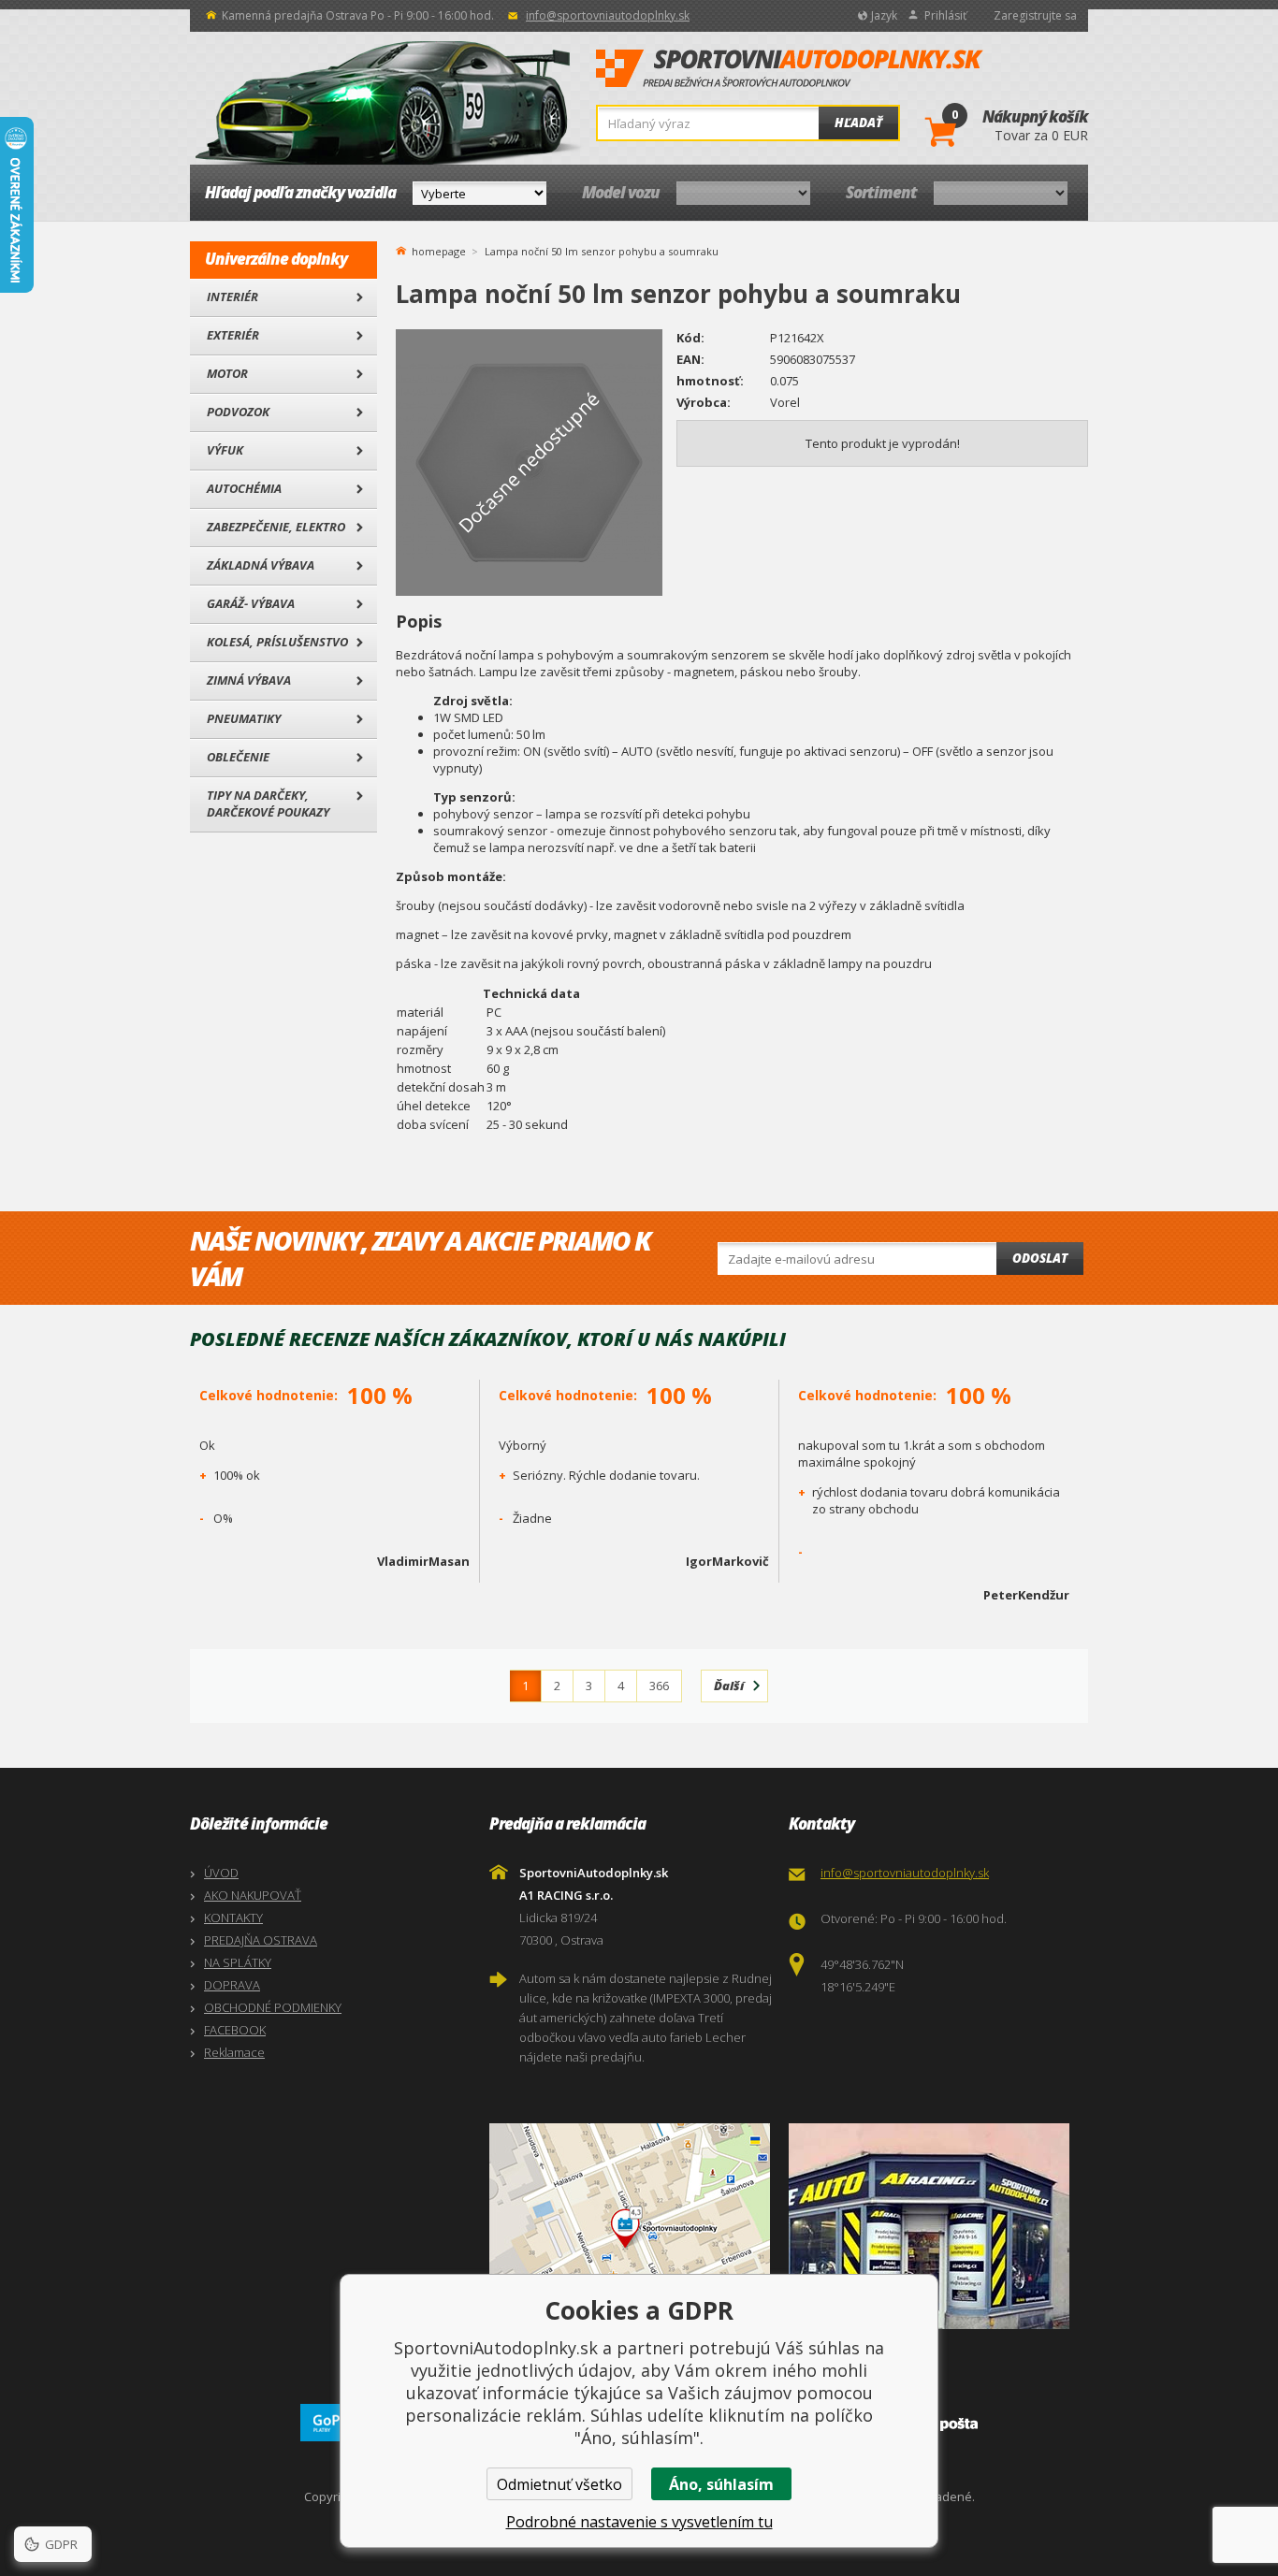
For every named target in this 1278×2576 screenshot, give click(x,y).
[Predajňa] (934, 2226)
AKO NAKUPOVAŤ (253, 1895)
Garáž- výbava (251, 603)
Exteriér (233, 335)
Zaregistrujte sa (1035, 15)
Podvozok (238, 412)
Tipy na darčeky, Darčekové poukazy (268, 803)
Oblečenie (238, 757)
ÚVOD (221, 1873)
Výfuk (225, 450)
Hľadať (858, 123)
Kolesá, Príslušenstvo (277, 642)
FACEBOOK (235, 2030)
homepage (439, 250)
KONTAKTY (233, 1918)
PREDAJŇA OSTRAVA (261, 1940)
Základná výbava (261, 565)
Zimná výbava (249, 680)
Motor (227, 373)
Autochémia (244, 488)
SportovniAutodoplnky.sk (790, 69)
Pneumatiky (244, 718)
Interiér (232, 297)
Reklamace (234, 2052)
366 (659, 1686)
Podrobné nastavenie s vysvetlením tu (639, 2522)
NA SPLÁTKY (238, 1962)
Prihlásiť (945, 15)
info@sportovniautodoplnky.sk (608, 15)
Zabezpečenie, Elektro (276, 527)
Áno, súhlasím (721, 2484)
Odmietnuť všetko (559, 2484)
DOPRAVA (232, 1985)
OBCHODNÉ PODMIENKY (273, 2007)
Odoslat (1040, 1258)
